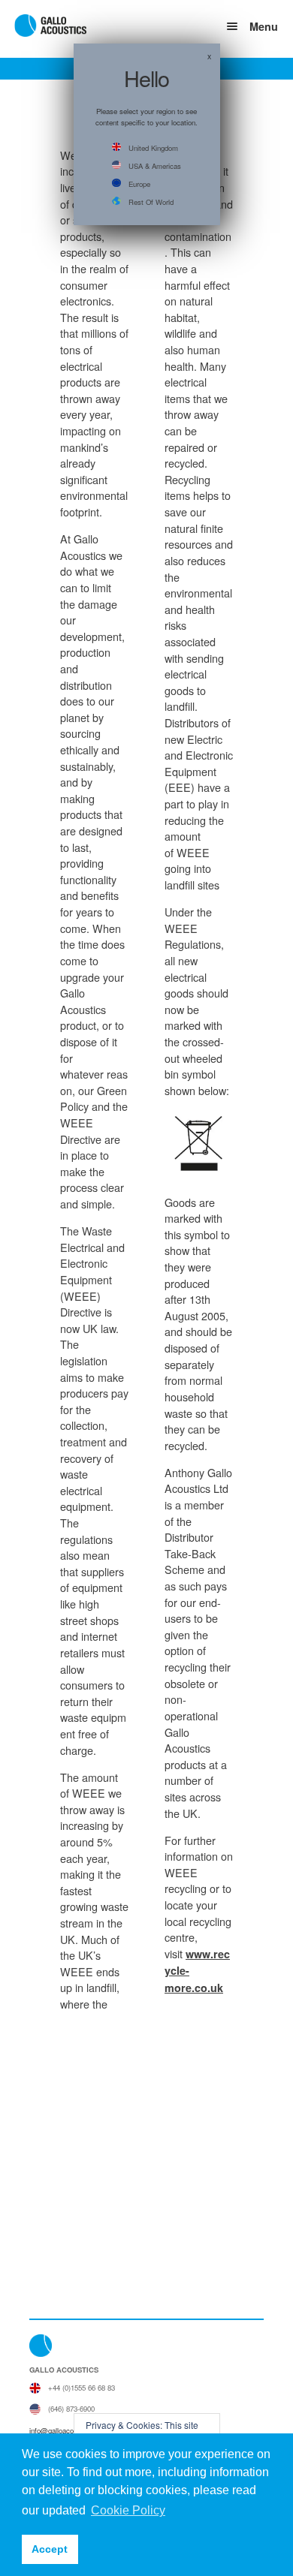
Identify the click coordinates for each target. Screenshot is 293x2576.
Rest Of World (151, 202)
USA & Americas (155, 166)
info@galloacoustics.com (69, 2430)
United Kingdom (153, 148)
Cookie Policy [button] (128, 2510)
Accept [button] (50, 2549)
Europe (139, 184)
